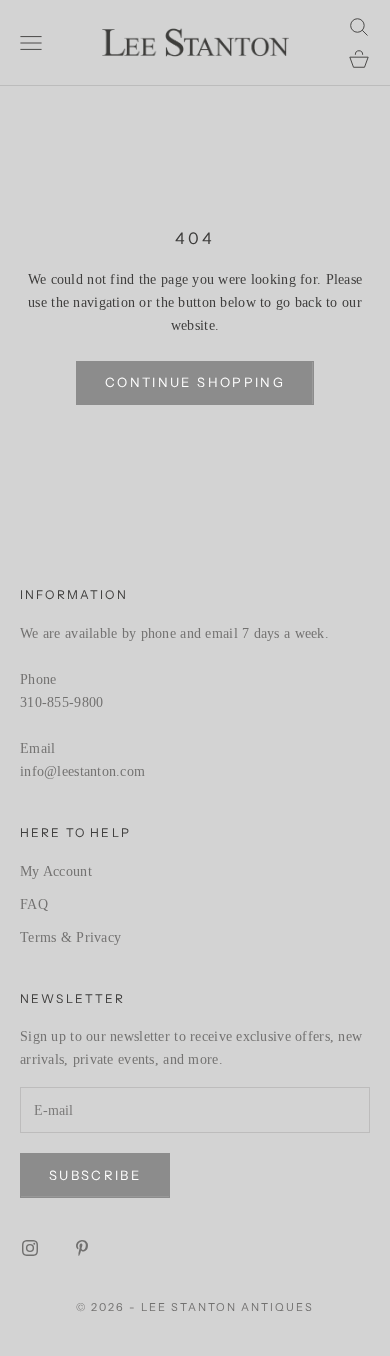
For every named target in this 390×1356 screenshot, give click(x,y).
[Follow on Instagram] (30, 1248)
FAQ (34, 904)
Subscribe (95, 1175)
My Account (56, 871)
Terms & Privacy (70, 937)
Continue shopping (195, 382)
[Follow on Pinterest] (82, 1248)
